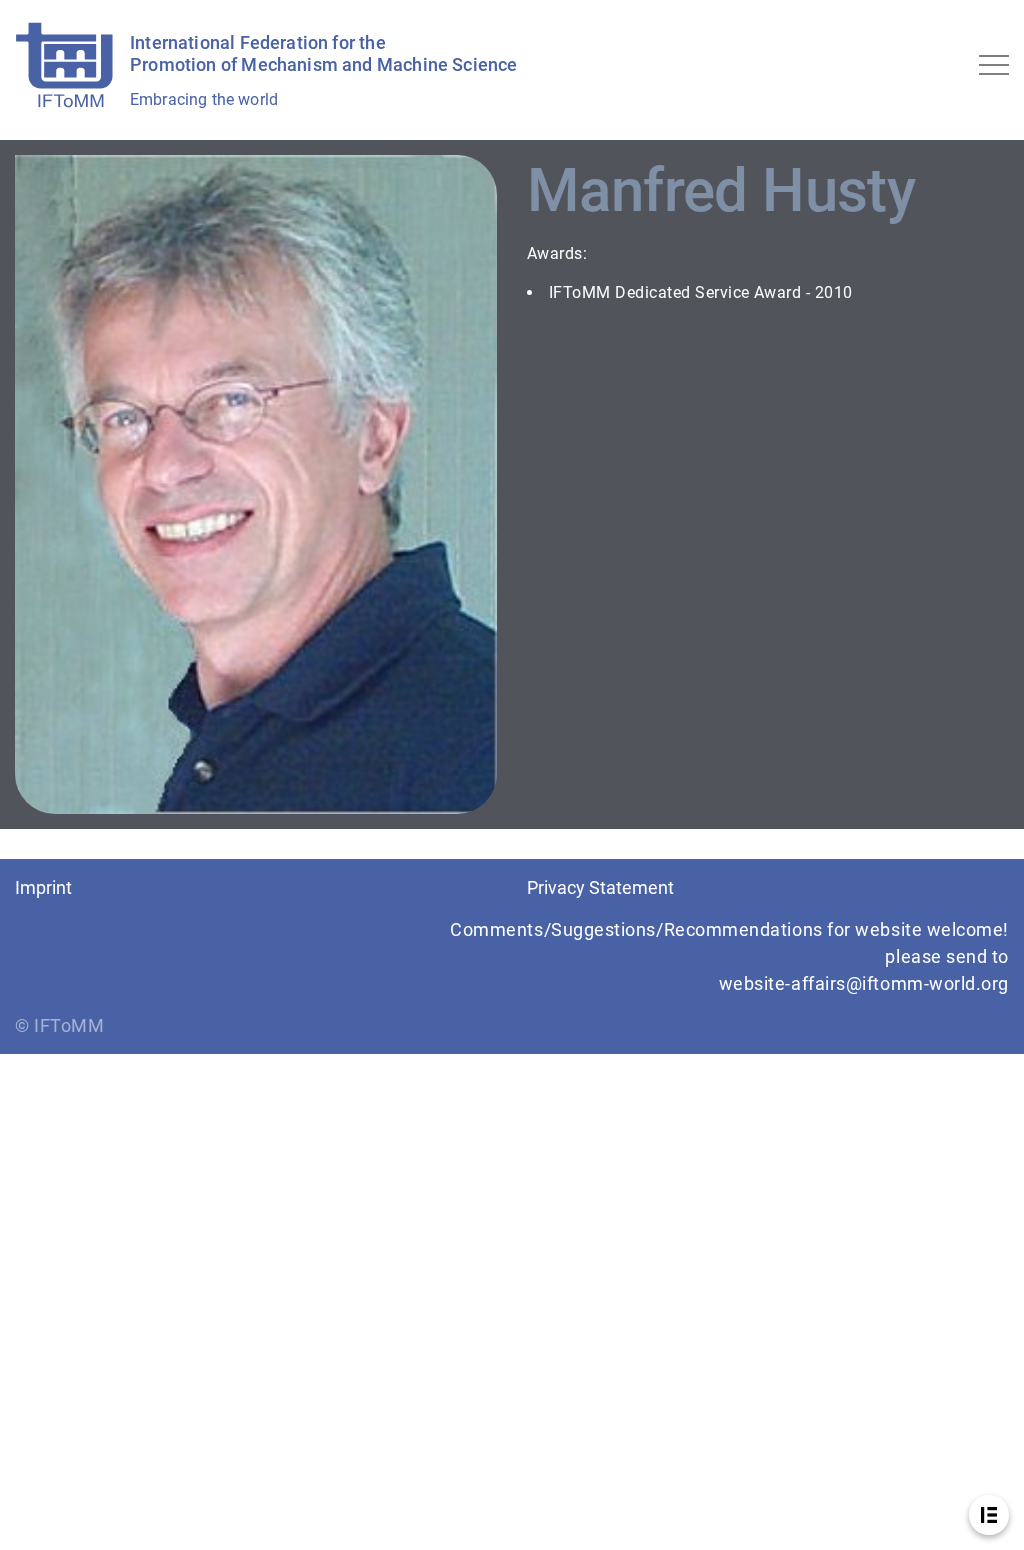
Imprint (43, 887)
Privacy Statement (600, 887)
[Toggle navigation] (994, 65)
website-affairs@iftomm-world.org (864, 983)
